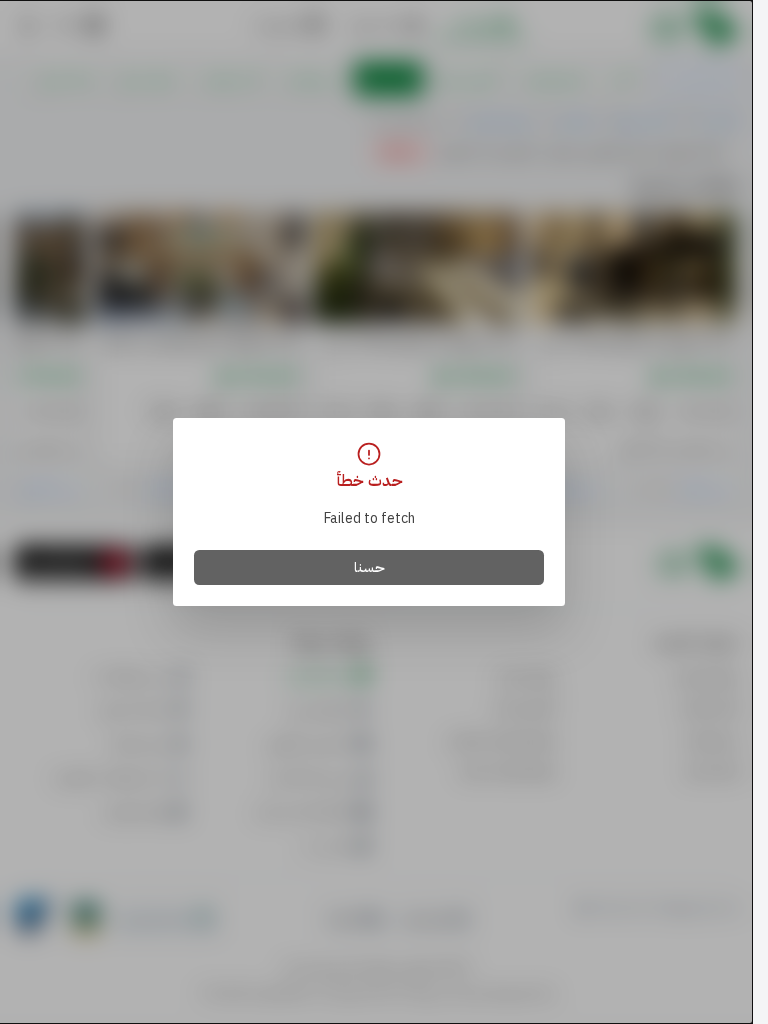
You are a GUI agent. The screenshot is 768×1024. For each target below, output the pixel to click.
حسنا (369, 567)
